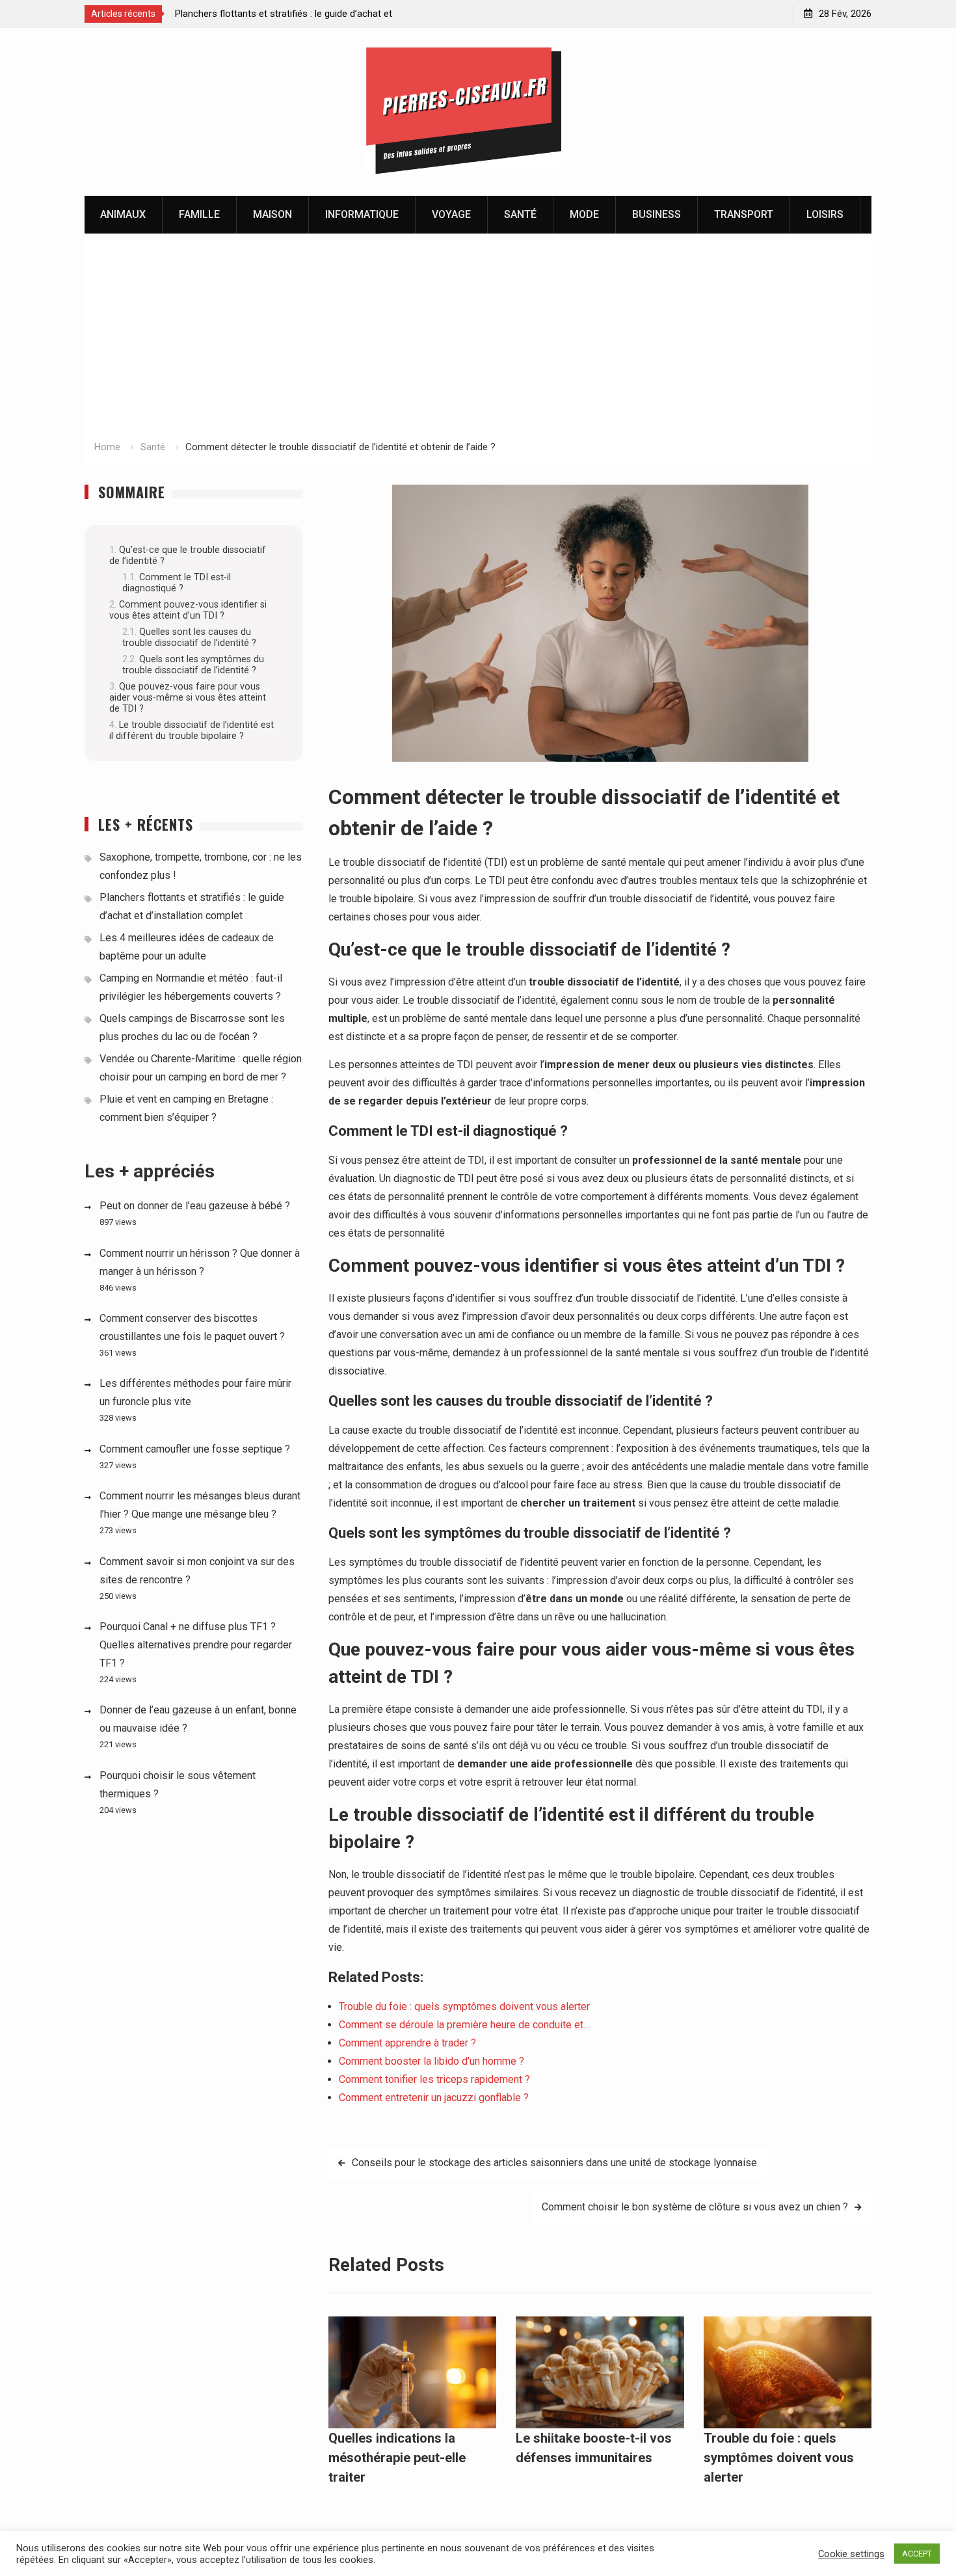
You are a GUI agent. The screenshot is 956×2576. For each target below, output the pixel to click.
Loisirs (825, 214)
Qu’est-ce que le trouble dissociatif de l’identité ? (188, 556)
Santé (520, 214)
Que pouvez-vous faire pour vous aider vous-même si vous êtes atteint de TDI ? (188, 698)
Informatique (362, 214)
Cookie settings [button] (851, 2554)
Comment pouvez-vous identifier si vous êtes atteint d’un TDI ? (188, 610)
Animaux (123, 214)
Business (657, 214)
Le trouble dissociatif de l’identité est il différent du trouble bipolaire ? (192, 731)
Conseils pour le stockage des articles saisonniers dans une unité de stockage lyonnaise (554, 2163)
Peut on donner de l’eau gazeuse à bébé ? (195, 1206)
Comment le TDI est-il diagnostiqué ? (177, 583)
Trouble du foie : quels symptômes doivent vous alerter (779, 2458)
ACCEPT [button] (917, 2554)
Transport (744, 214)
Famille (199, 214)
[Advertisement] (478, 341)
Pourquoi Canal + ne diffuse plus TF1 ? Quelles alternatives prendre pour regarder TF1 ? (196, 1645)
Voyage (451, 214)
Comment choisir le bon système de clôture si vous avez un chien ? (695, 2207)
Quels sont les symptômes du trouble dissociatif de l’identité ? (193, 665)
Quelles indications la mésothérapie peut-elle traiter (397, 2458)
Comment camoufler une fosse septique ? (195, 1449)
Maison (272, 214)
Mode (584, 214)
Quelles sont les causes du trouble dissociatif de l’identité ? (189, 637)
